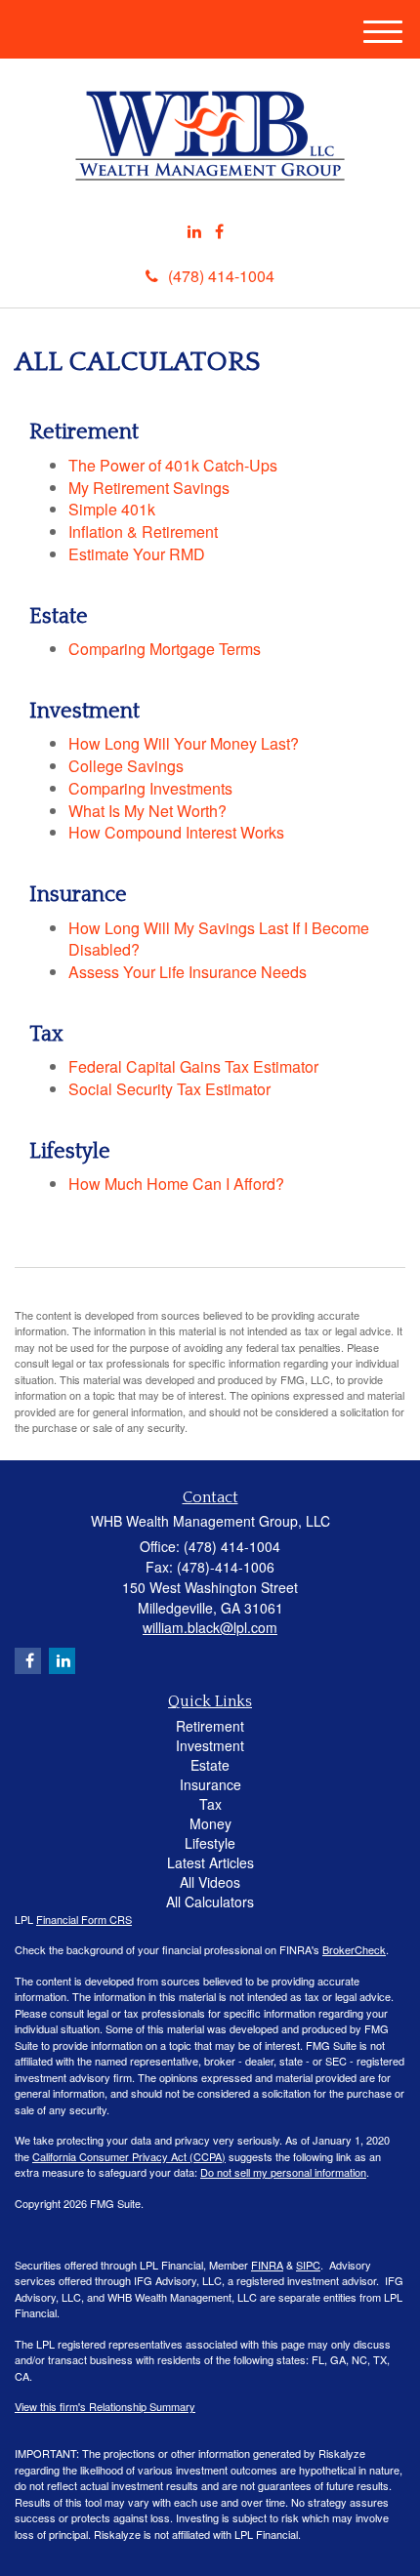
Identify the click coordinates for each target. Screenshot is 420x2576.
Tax (210, 1804)
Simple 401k (112, 509)
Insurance (210, 1784)
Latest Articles (210, 1862)
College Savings (126, 766)
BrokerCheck (354, 1949)
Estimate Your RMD (137, 554)
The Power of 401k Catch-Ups (173, 465)
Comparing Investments (150, 788)
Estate (210, 1765)
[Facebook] (219, 232)
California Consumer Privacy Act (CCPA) (129, 2156)
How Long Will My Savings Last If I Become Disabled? (219, 939)
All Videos (210, 1882)
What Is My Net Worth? (147, 811)
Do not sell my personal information (283, 2172)
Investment (210, 1745)
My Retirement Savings (149, 488)
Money (210, 1823)
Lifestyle (210, 1843)
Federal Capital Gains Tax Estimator (193, 1066)
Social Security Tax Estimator (169, 1089)
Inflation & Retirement (143, 532)
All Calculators (210, 1901)
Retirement (210, 1726)
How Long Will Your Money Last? (184, 743)
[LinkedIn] (194, 232)
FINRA (267, 2265)
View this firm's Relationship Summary (105, 2406)
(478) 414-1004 (221, 276)
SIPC (308, 2265)
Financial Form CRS (84, 1919)
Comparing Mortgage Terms (165, 649)
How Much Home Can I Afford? (176, 1184)
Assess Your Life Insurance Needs (188, 972)
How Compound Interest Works (176, 832)
